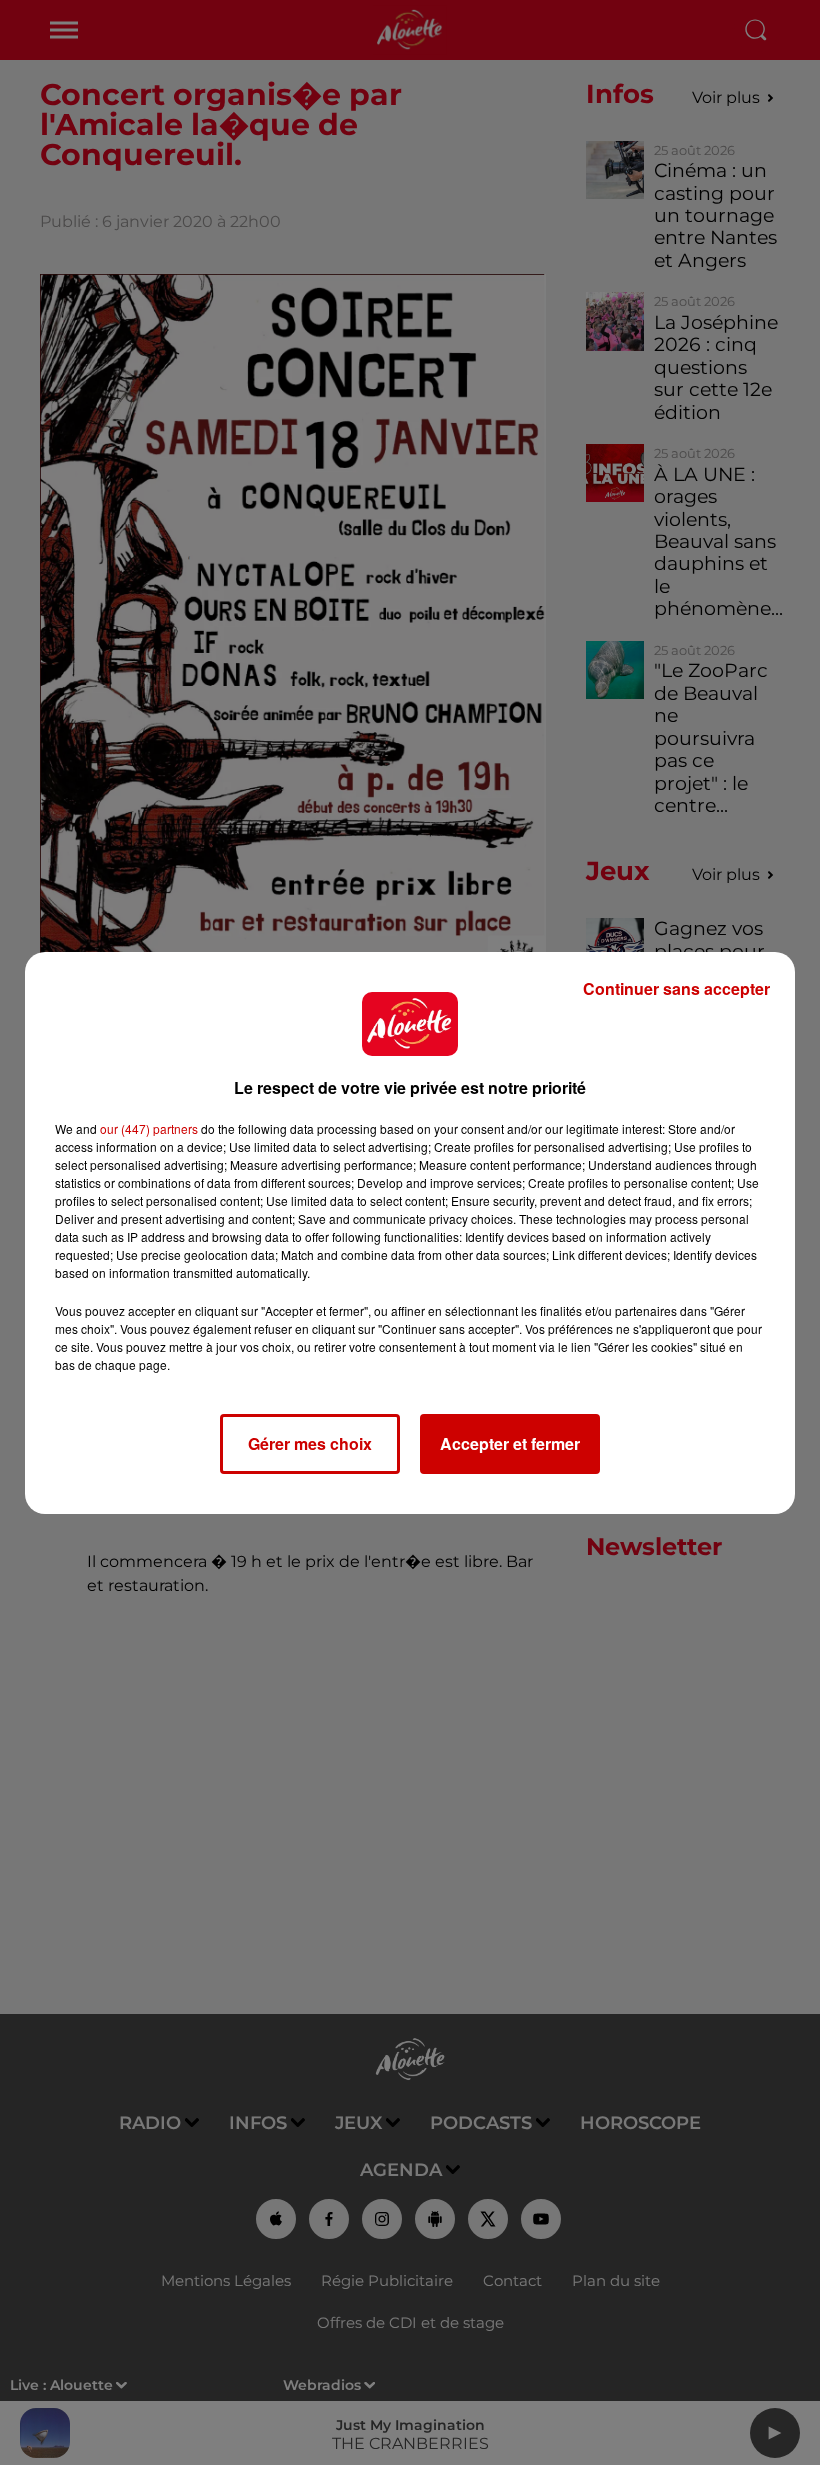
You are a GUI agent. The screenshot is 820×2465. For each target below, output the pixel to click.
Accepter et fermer (510, 1443)
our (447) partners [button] (149, 1128)
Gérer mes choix (310, 1443)
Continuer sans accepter (676, 988)
